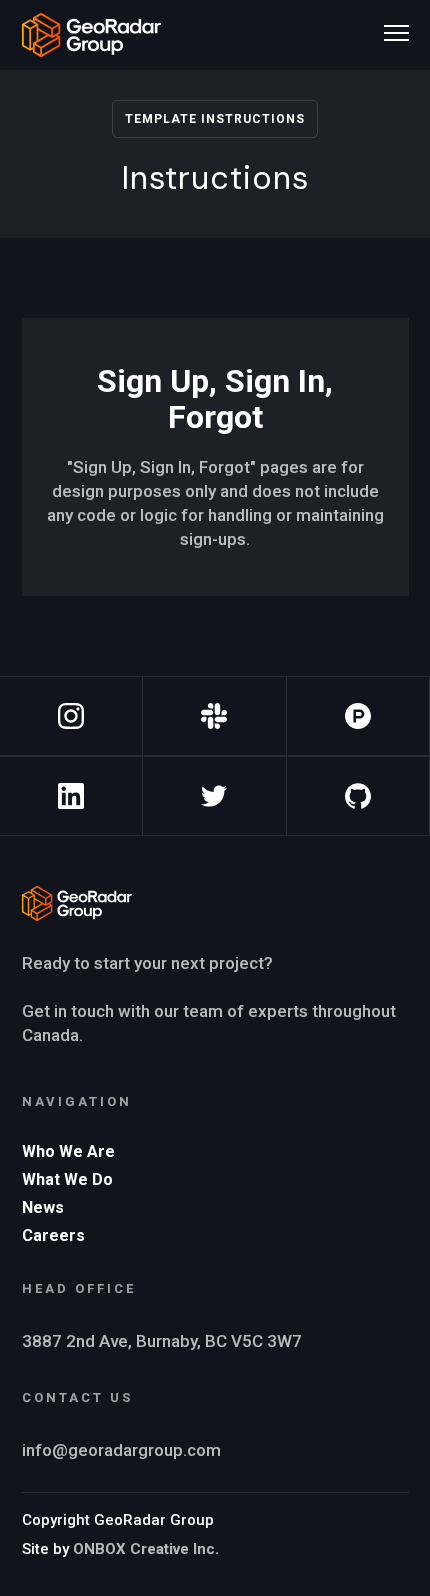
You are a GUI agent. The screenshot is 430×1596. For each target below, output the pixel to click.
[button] (396, 30)
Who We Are (68, 1151)
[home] (91, 35)
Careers (53, 1235)
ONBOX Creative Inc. (146, 1549)
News (43, 1207)
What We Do (67, 1179)
